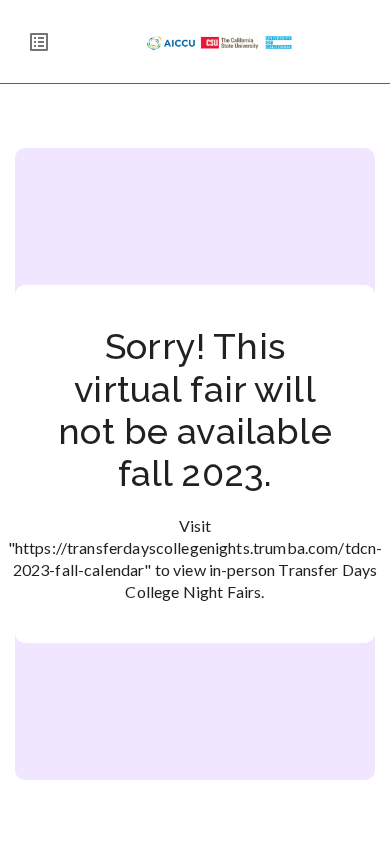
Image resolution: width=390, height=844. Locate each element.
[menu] (39, 42)
